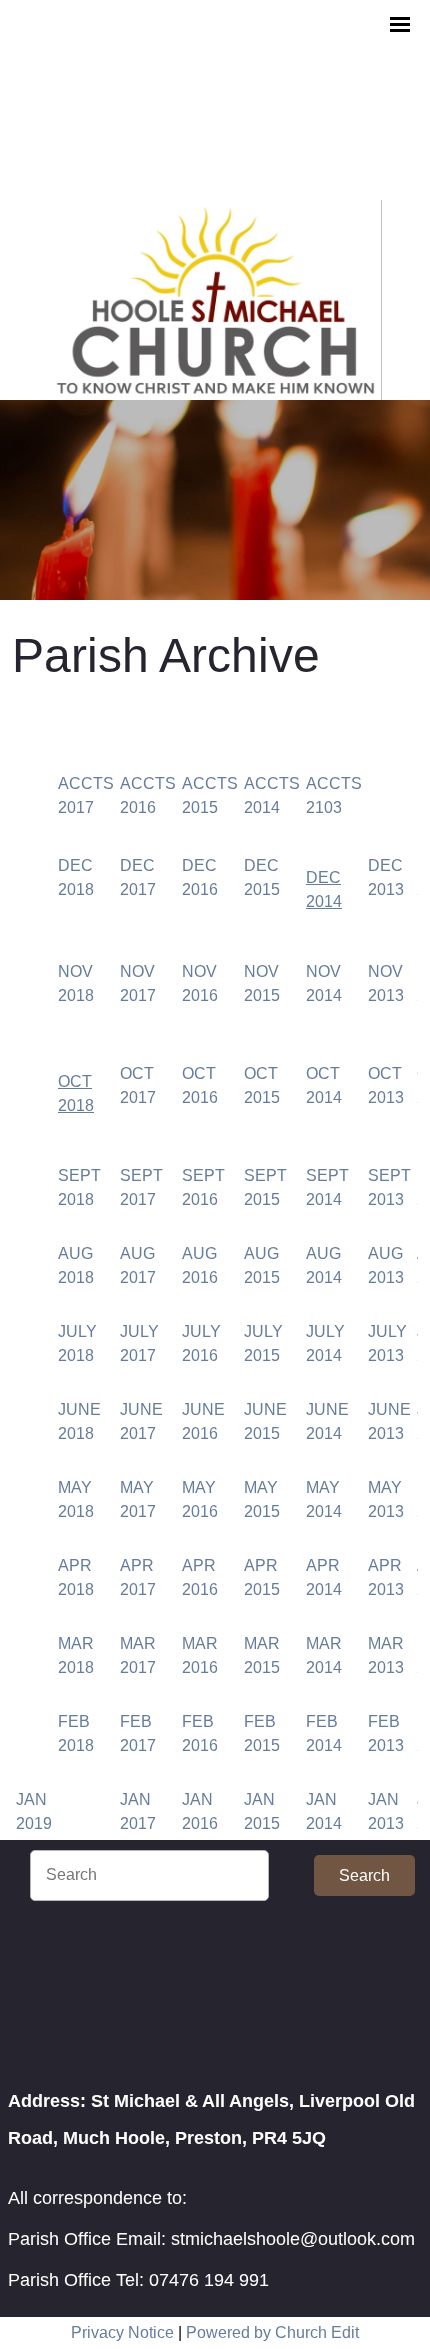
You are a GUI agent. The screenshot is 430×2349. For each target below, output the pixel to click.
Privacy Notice (122, 2332)
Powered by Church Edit (272, 2332)
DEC (323, 877)
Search (364, 1875)
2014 (324, 901)
